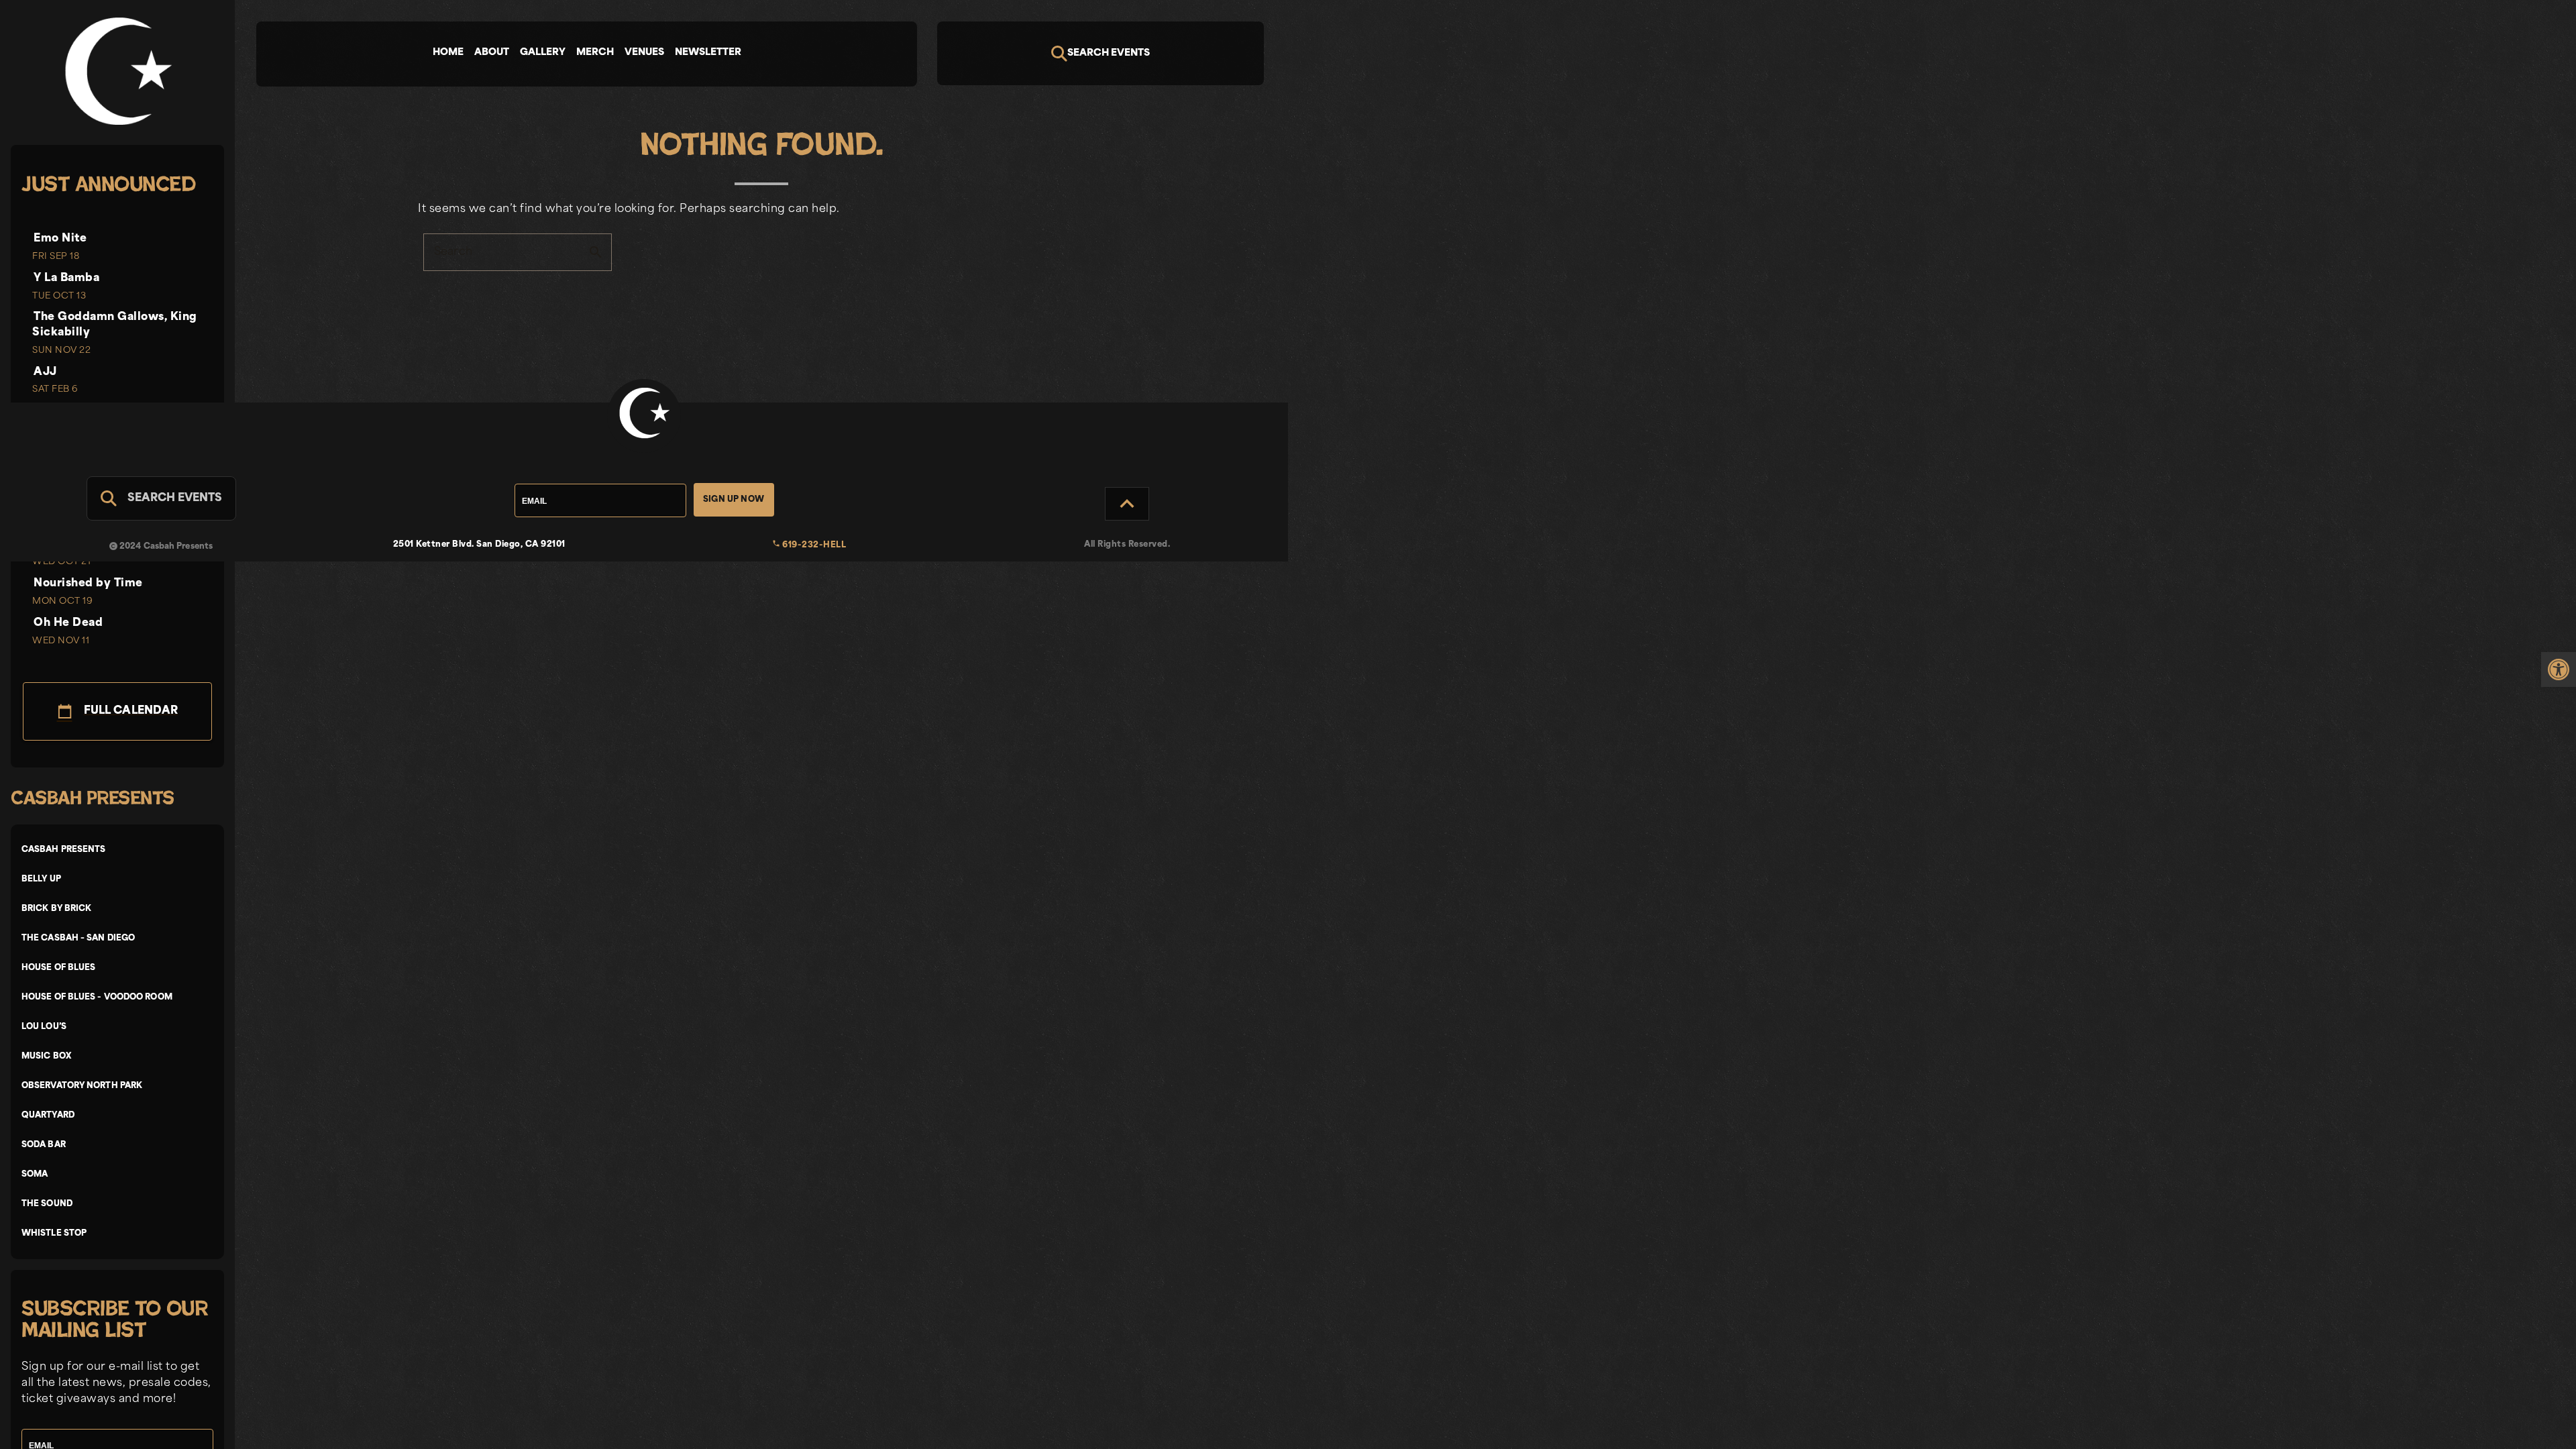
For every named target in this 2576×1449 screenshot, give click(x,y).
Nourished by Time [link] (88, 584)
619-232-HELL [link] (809, 545)
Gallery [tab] (543, 53)
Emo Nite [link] (60, 239)
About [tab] (492, 53)
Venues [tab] (644, 53)
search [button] (596, 252)
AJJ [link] (45, 372)
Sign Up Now (734, 500)
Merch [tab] (595, 53)
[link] (2559, 669)
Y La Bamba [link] (66, 278)
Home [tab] (448, 53)
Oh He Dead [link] (68, 623)
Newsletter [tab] (708, 53)
